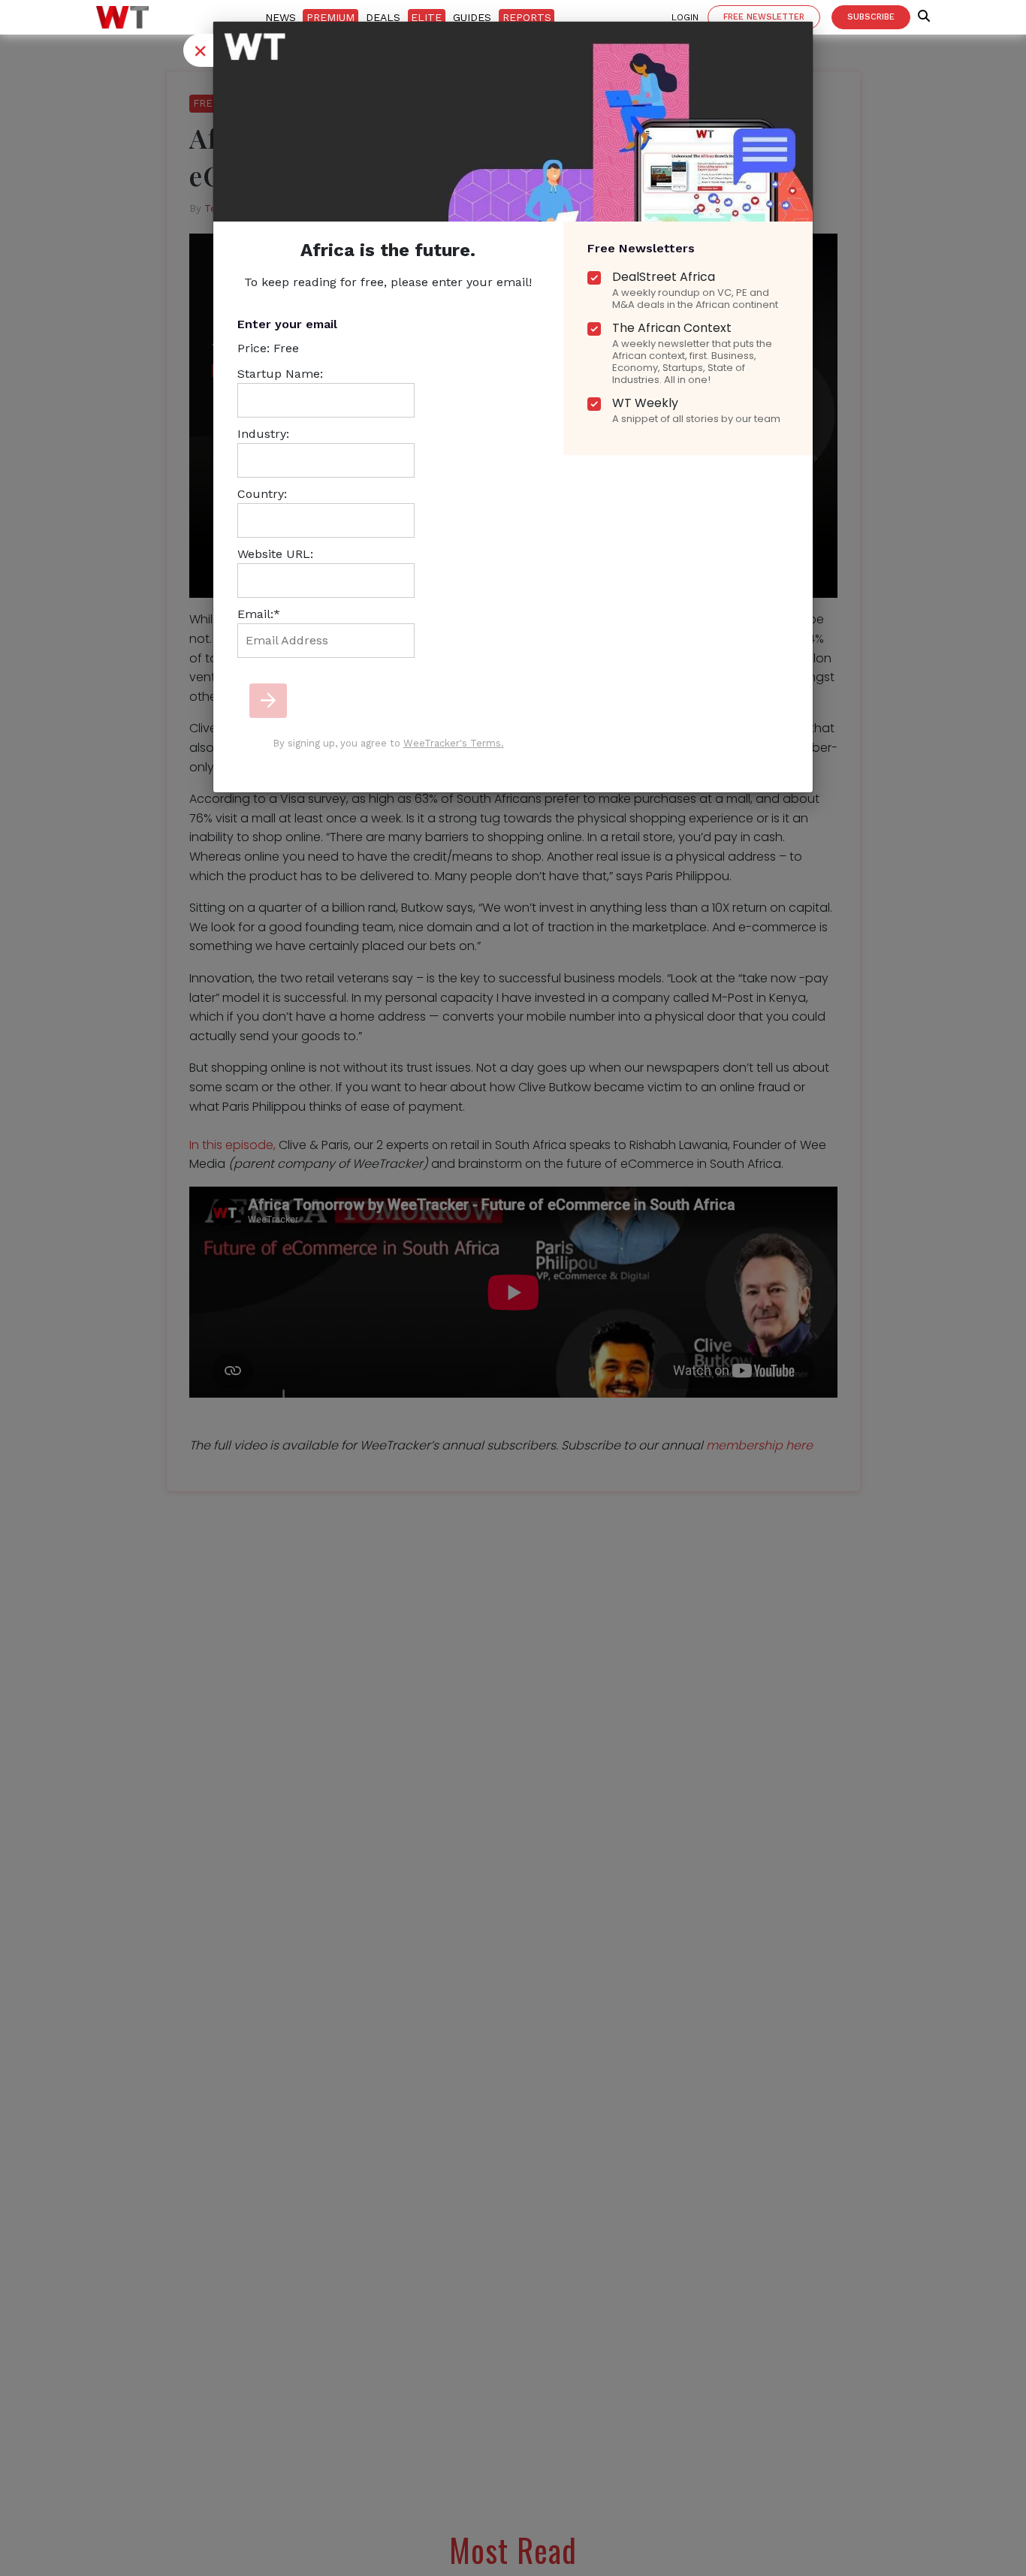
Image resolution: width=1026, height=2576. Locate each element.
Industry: (263, 434)
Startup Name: (280, 374)
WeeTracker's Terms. (454, 743)
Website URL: (275, 554)
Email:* (259, 614)
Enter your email (287, 324)
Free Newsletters (641, 248)
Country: (262, 494)
